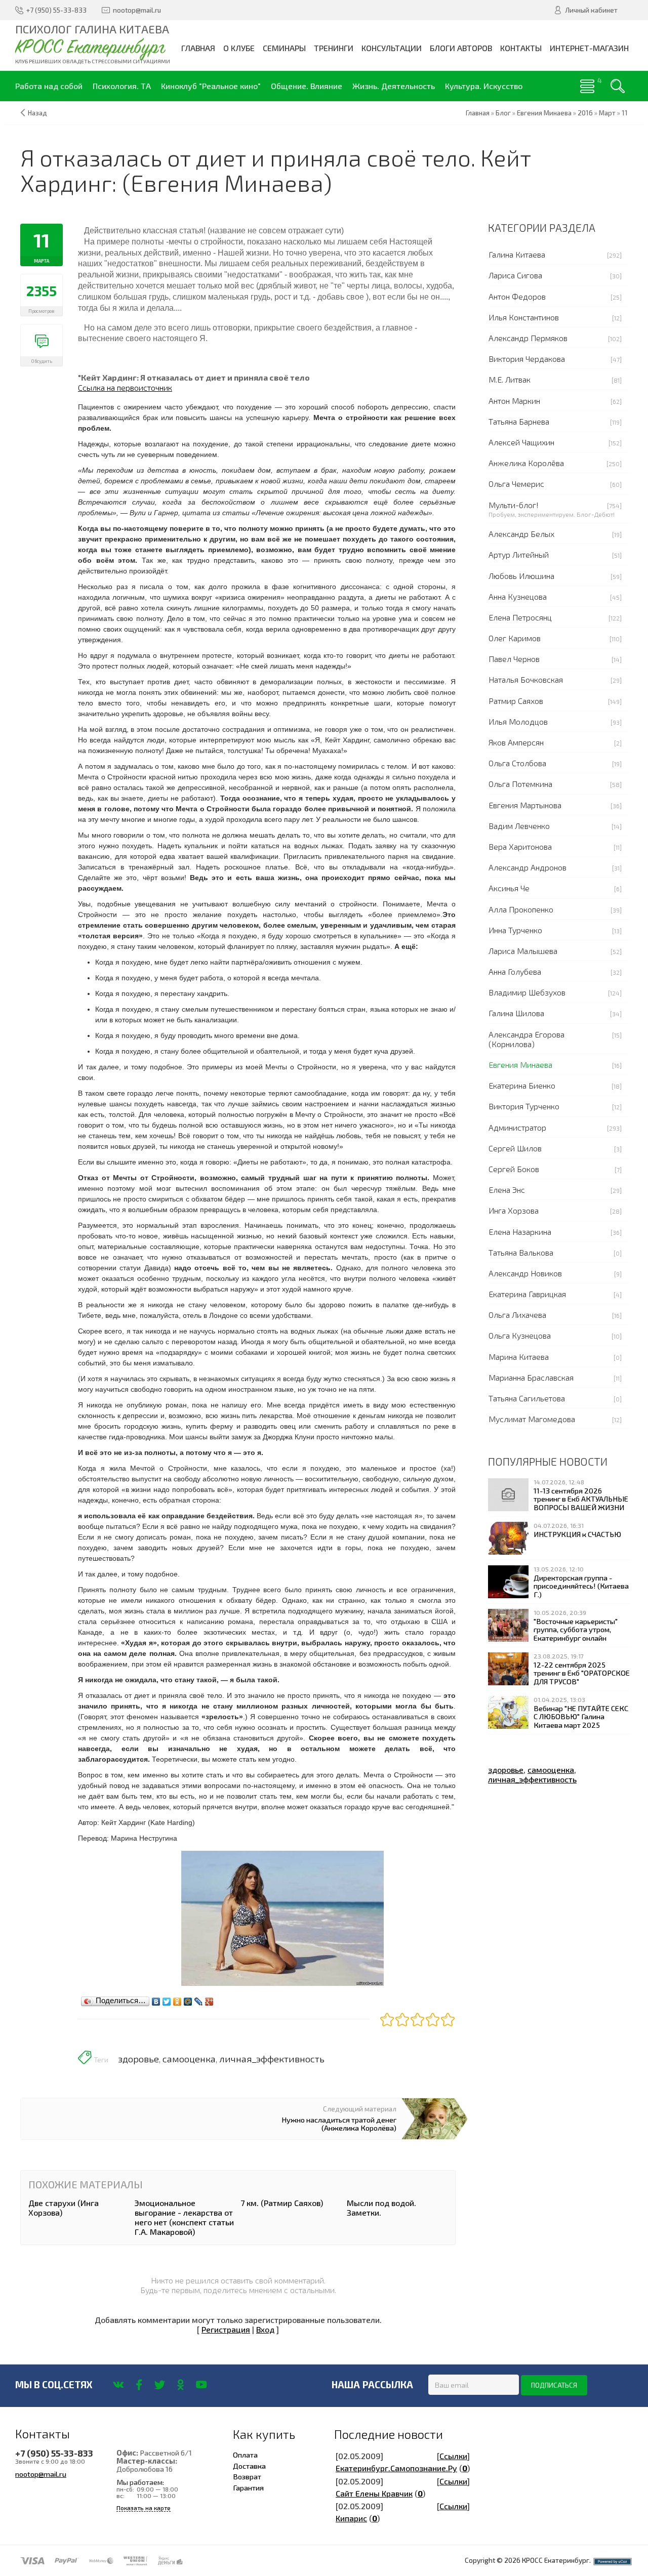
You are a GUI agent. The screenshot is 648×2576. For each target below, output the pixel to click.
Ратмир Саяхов (516, 701)
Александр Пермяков (528, 338)
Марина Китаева (519, 1357)
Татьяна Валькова (521, 1252)
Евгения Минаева (520, 1065)
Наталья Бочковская (526, 679)
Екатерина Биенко (522, 1085)
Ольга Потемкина (520, 784)
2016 (585, 113)
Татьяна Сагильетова (527, 1398)
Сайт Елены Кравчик (374, 2493)
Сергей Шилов (515, 1148)
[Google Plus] (209, 1999)
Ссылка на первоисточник (125, 387)
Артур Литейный (519, 554)
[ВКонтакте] (156, 1999)
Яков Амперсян (516, 742)
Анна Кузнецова (518, 596)
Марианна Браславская (531, 1377)
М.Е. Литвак (510, 379)
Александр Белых (521, 534)
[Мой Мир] (188, 1999)
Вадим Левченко (519, 826)
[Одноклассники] (177, 1999)
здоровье (138, 2059)
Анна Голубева (515, 971)
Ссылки (453, 2456)
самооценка (189, 2059)
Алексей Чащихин (521, 442)
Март (607, 113)
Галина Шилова (516, 1013)
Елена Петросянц (520, 617)
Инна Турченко (515, 930)
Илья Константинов (524, 317)
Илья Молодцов (518, 721)
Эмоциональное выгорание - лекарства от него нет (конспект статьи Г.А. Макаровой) (184, 2217)
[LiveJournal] (199, 1999)
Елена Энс (507, 1190)
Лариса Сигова (515, 275)
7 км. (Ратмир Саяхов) (282, 2203)
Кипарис (351, 2518)
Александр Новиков (525, 1273)
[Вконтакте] (118, 2385)
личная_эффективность (272, 2059)
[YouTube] (201, 2385)
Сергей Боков (514, 1169)
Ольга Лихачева (517, 1315)
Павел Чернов (514, 659)
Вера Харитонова (520, 846)
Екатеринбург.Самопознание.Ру (396, 2468)
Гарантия (248, 2487)
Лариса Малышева (523, 951)
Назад (37, 113)
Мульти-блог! (514, 505)
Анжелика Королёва (526, 463)
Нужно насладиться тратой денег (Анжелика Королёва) (339, 2124)
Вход (265, 2329)
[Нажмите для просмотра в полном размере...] (282, 1917)
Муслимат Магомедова (532, 1419)
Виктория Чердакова (527, 359)
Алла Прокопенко (521, 909)
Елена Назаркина (520, 1232)
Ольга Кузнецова (520, 1335)
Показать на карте (144, 2508)
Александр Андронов (528, 867)
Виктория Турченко (524, 1106)
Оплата (245, 2455)
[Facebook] (139, 2385)
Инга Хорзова (514, 1210)
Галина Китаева (517, 254)
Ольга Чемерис (516, 484)
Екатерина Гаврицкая (527, 1294)
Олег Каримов (515, 638)
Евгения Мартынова (525, 805)
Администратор (517, 1127)
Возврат (247, 2476)
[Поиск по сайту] (618, 86)
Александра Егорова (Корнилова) (526, 1039)
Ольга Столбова (517, 763)
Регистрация (226, 2329)
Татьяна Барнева (519, 421)
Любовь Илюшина (521, 576)
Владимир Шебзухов (527, 992)
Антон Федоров (517, 296)
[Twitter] (167, 1999)
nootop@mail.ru (41, 2474)
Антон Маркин (514, 401)
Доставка (249, 2466)
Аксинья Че (509, 888)
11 (625, 113)
